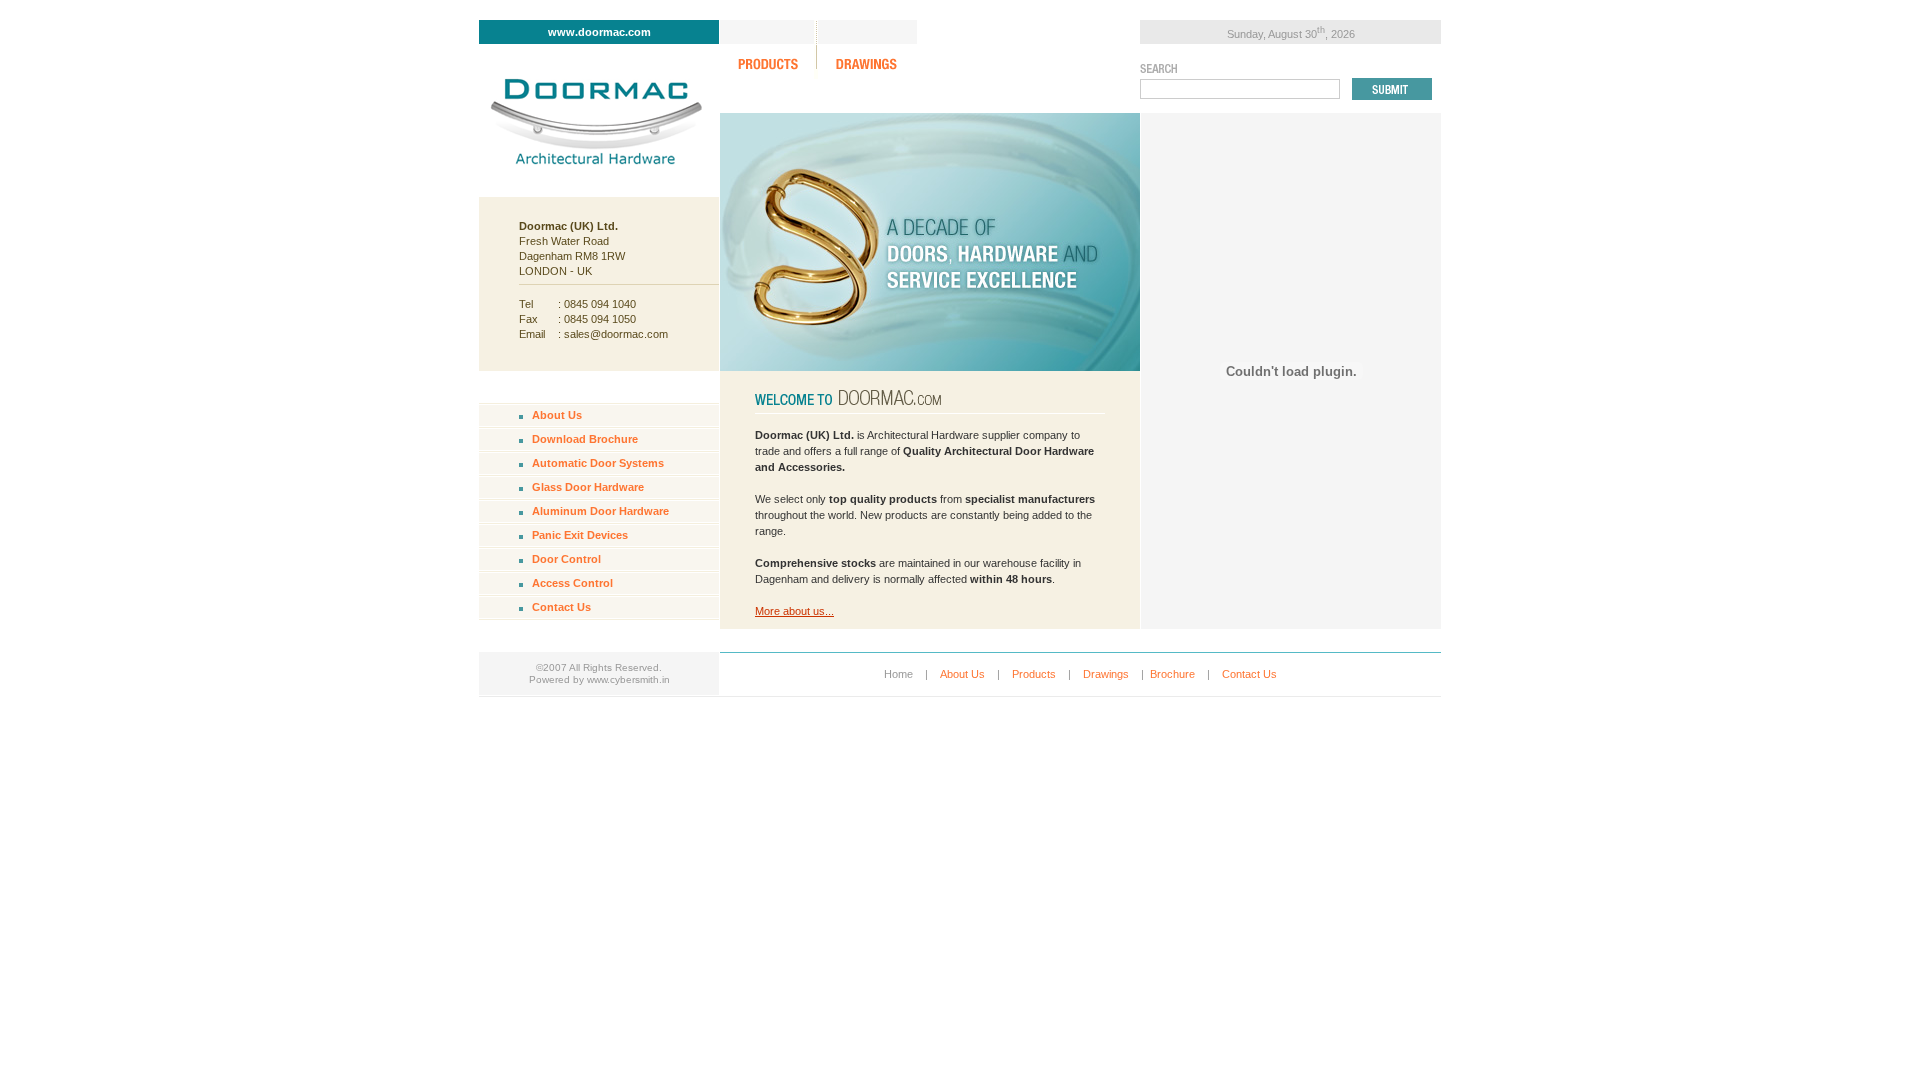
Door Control (566, 559)
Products (1034, 674)
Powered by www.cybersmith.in (599, 679)
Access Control (572, 583)
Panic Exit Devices (580, 535)
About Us (557, 415)
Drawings (1106, 674)
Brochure (1172, 674)
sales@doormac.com (616, 334)
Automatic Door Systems (598, 463)
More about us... (794, 611)
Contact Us (561, 607)
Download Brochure (585, 439)
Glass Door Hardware (588, 487)
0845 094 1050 (600, 319)
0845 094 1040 (600, 304)
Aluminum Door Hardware (600, 511)
